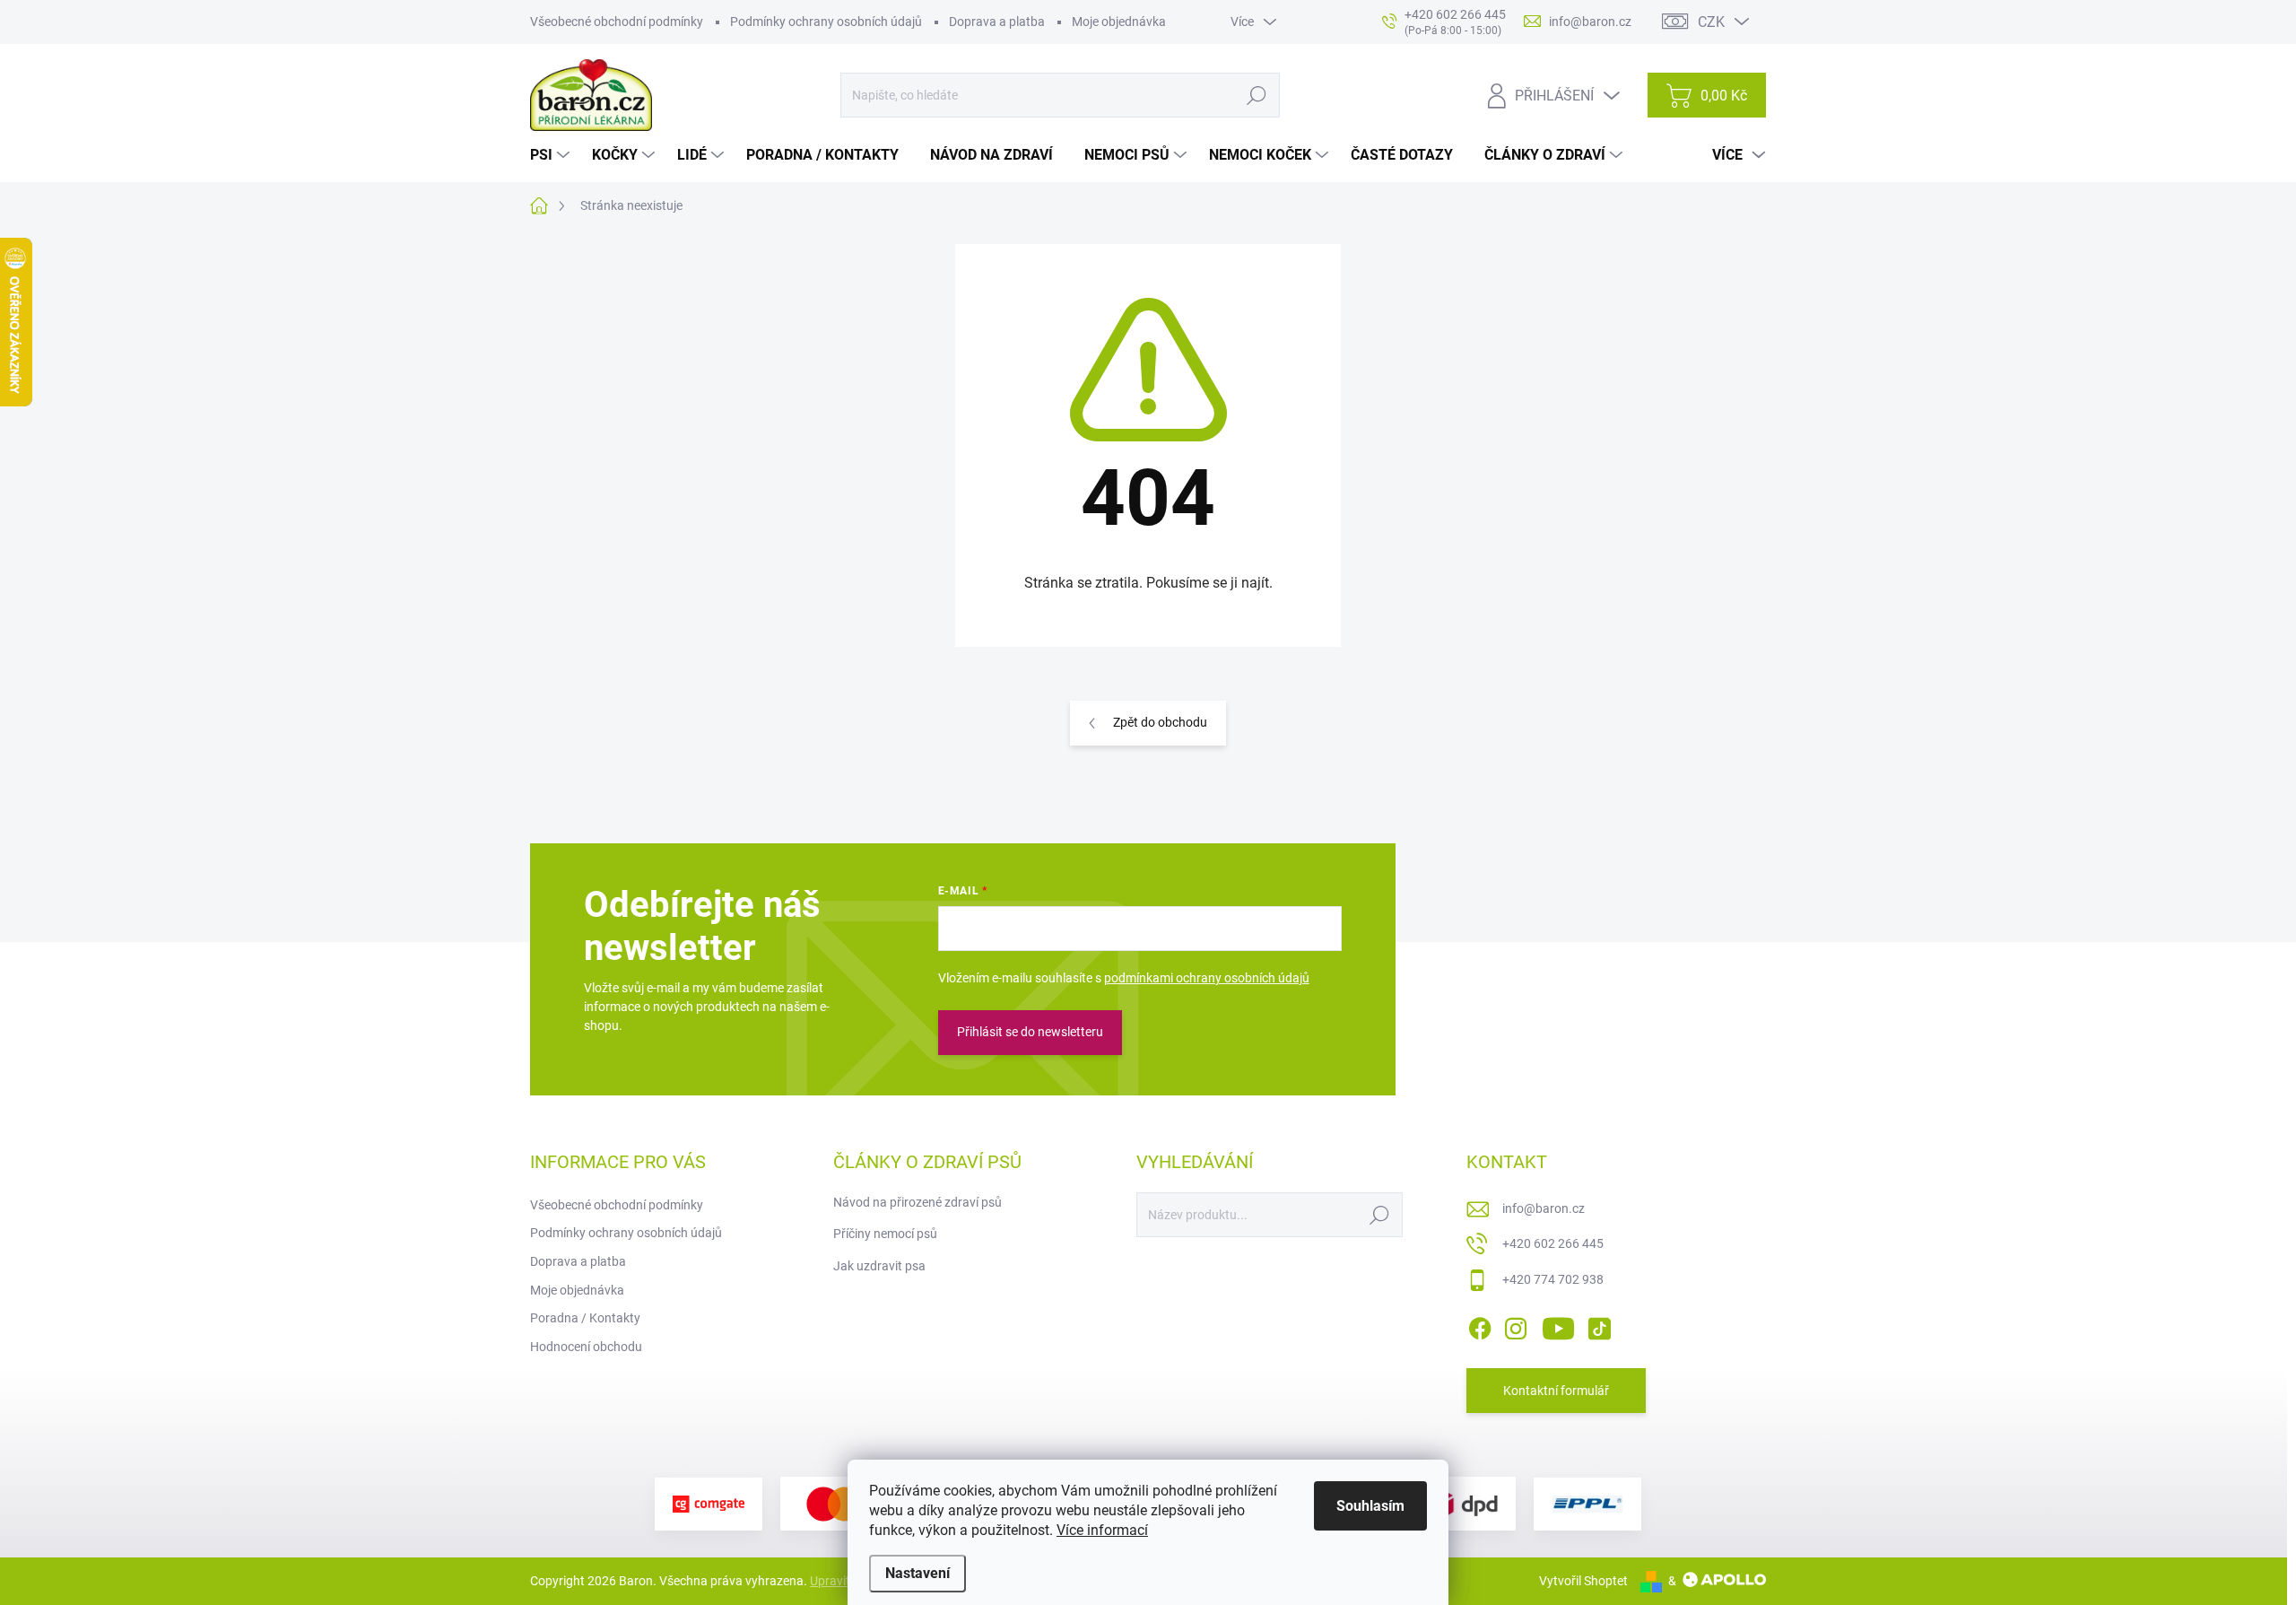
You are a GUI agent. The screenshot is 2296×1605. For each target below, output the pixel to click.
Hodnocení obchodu (586, 1347)
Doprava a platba (997, 22)
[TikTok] (1599, 1325)
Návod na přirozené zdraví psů (918, 1202)
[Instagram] (1516, 1325)
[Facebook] (1480, 1325)
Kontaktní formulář (1556, 1391)
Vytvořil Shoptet (1583, 1581)
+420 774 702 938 (1553, 1279)
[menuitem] (552, 155)
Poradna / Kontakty (585, 1318)
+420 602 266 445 (1553, 1243)
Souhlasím (1370, 1506)
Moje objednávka (1119, 22)
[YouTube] (1558, 1325)
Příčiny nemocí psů (885, 1234)
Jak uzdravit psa (879, 1266)
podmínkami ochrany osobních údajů (1207, 978)
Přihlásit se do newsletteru (1030, 1032)
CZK (1711, 22)
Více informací (1102, 1530)
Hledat (1257, 95)
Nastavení (918, 1573)
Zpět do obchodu (1160, 722)
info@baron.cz (1544, 1208)
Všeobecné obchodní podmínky (617, 22)
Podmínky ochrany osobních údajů (826, 22)
